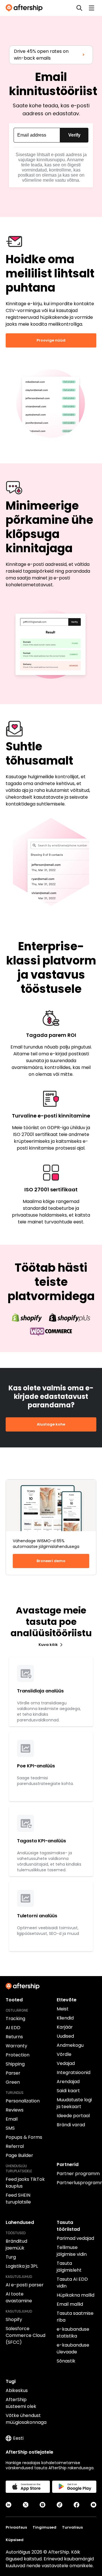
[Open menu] (92, 8)
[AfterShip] (25, 8)
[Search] (79, 8)
